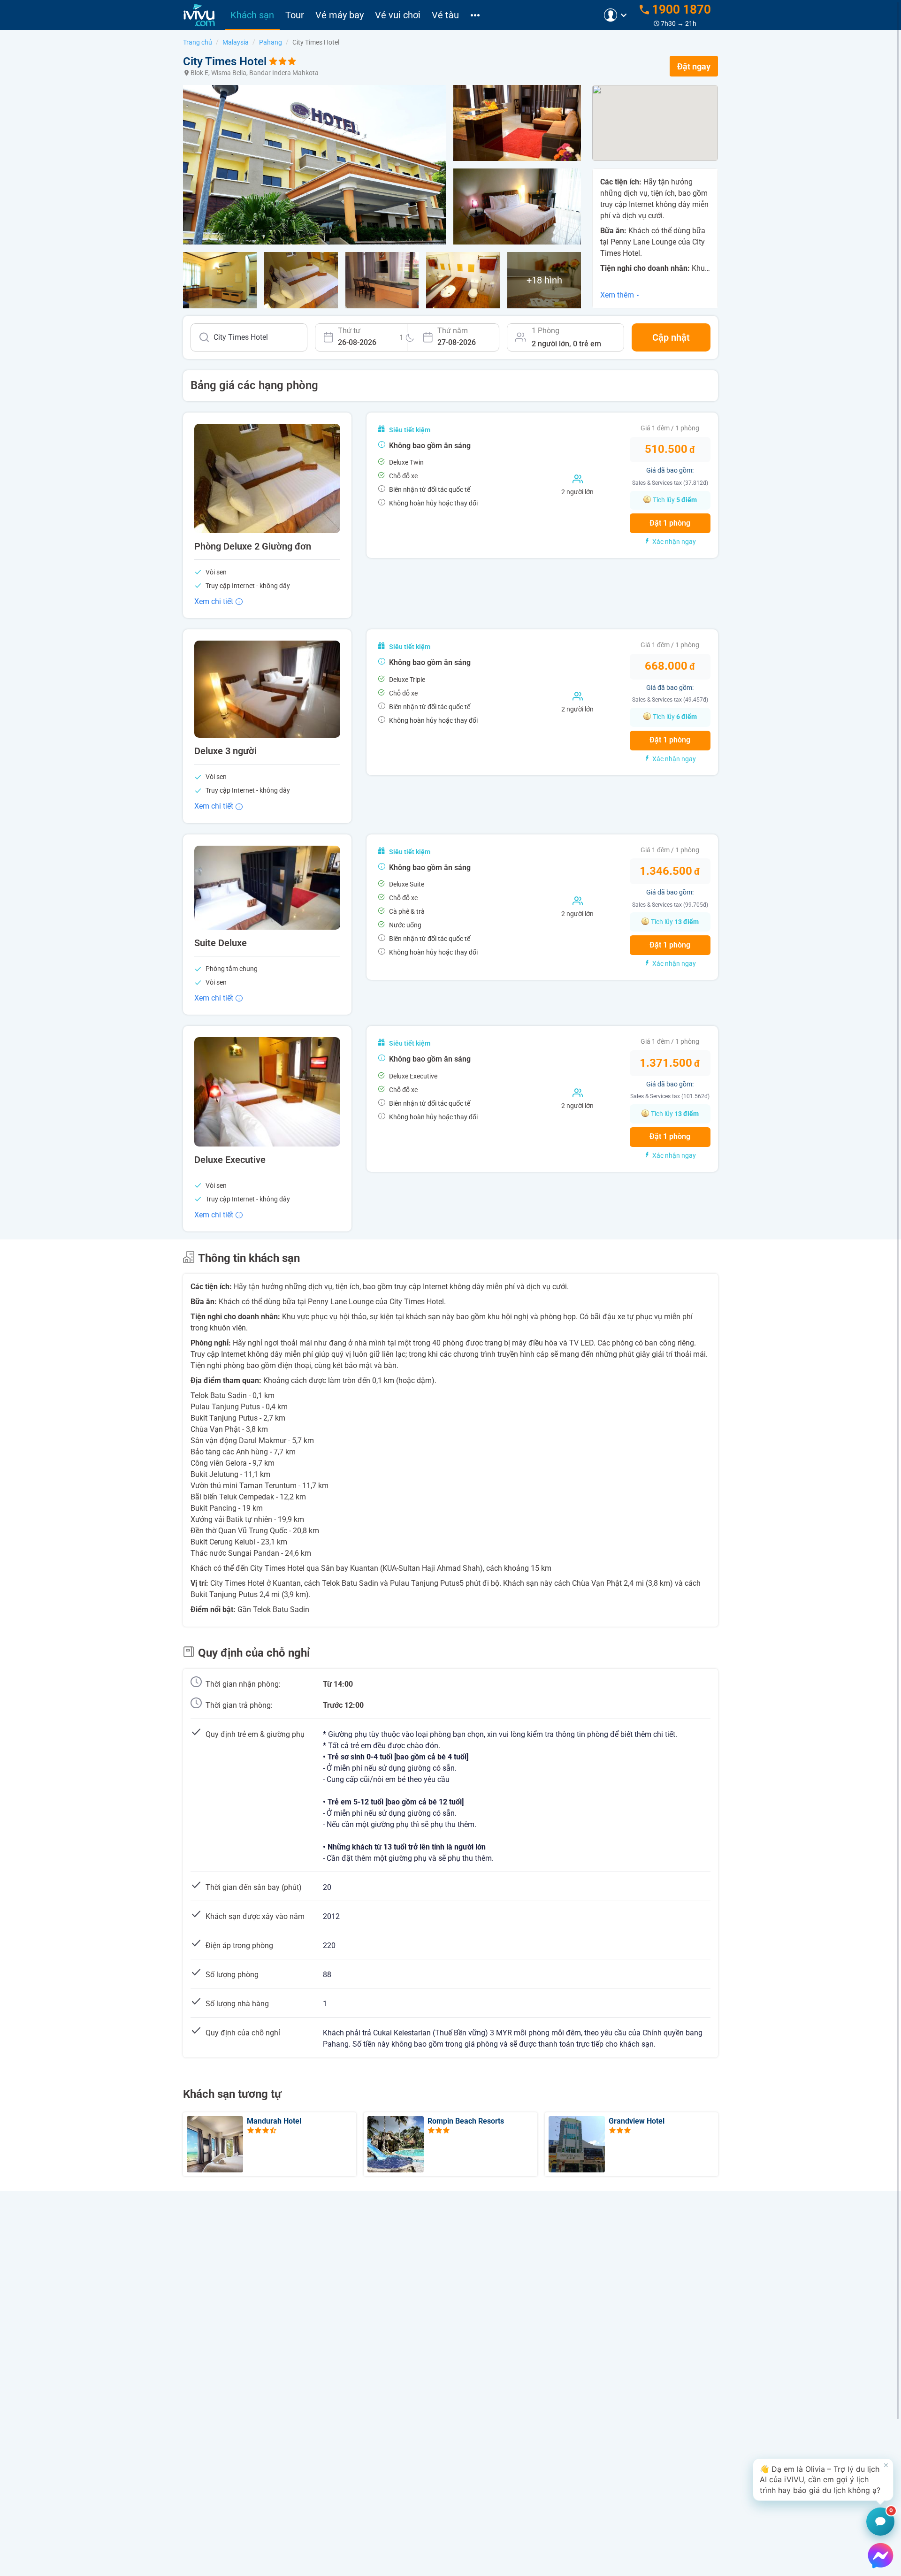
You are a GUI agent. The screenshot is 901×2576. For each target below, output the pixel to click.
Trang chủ (198, 42)
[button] (823, 2480)
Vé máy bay (340, 15)
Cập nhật (671, 337)
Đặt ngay (694, 66)
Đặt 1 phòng (670, 523)
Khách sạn (252, 15)
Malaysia (236, 42)
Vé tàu (445, 15)
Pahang (271, 42)
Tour (295, 15)
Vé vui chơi (398, 15)
